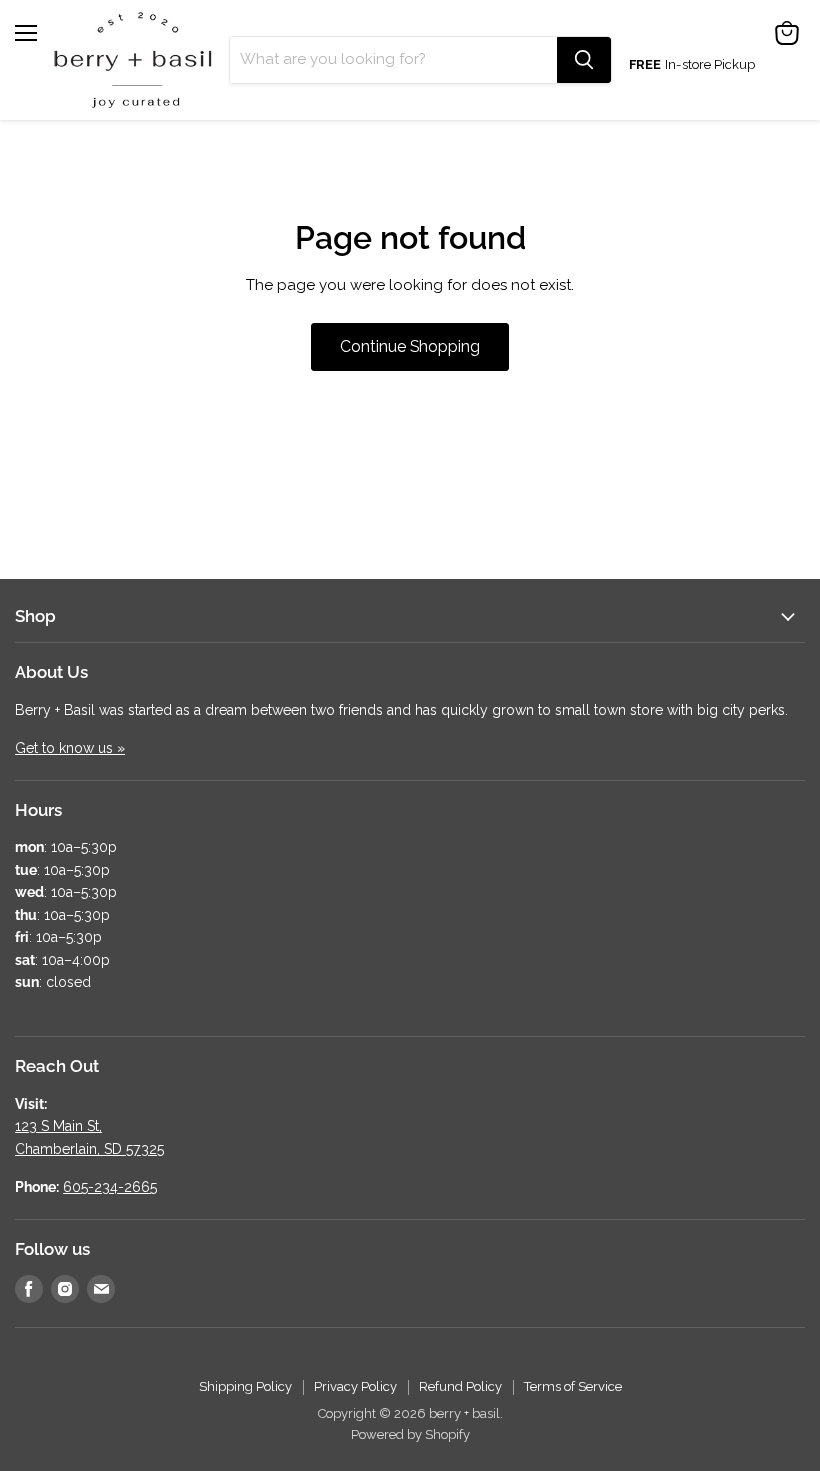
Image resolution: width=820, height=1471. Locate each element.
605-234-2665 (110, 1187)
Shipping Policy (245, 1386)
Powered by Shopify (410, 1434)
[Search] (584, 60)
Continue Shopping (410, 346)
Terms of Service (573, 1386)
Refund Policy (460, 1386)
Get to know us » (70, 748)
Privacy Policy (355, 1386)
